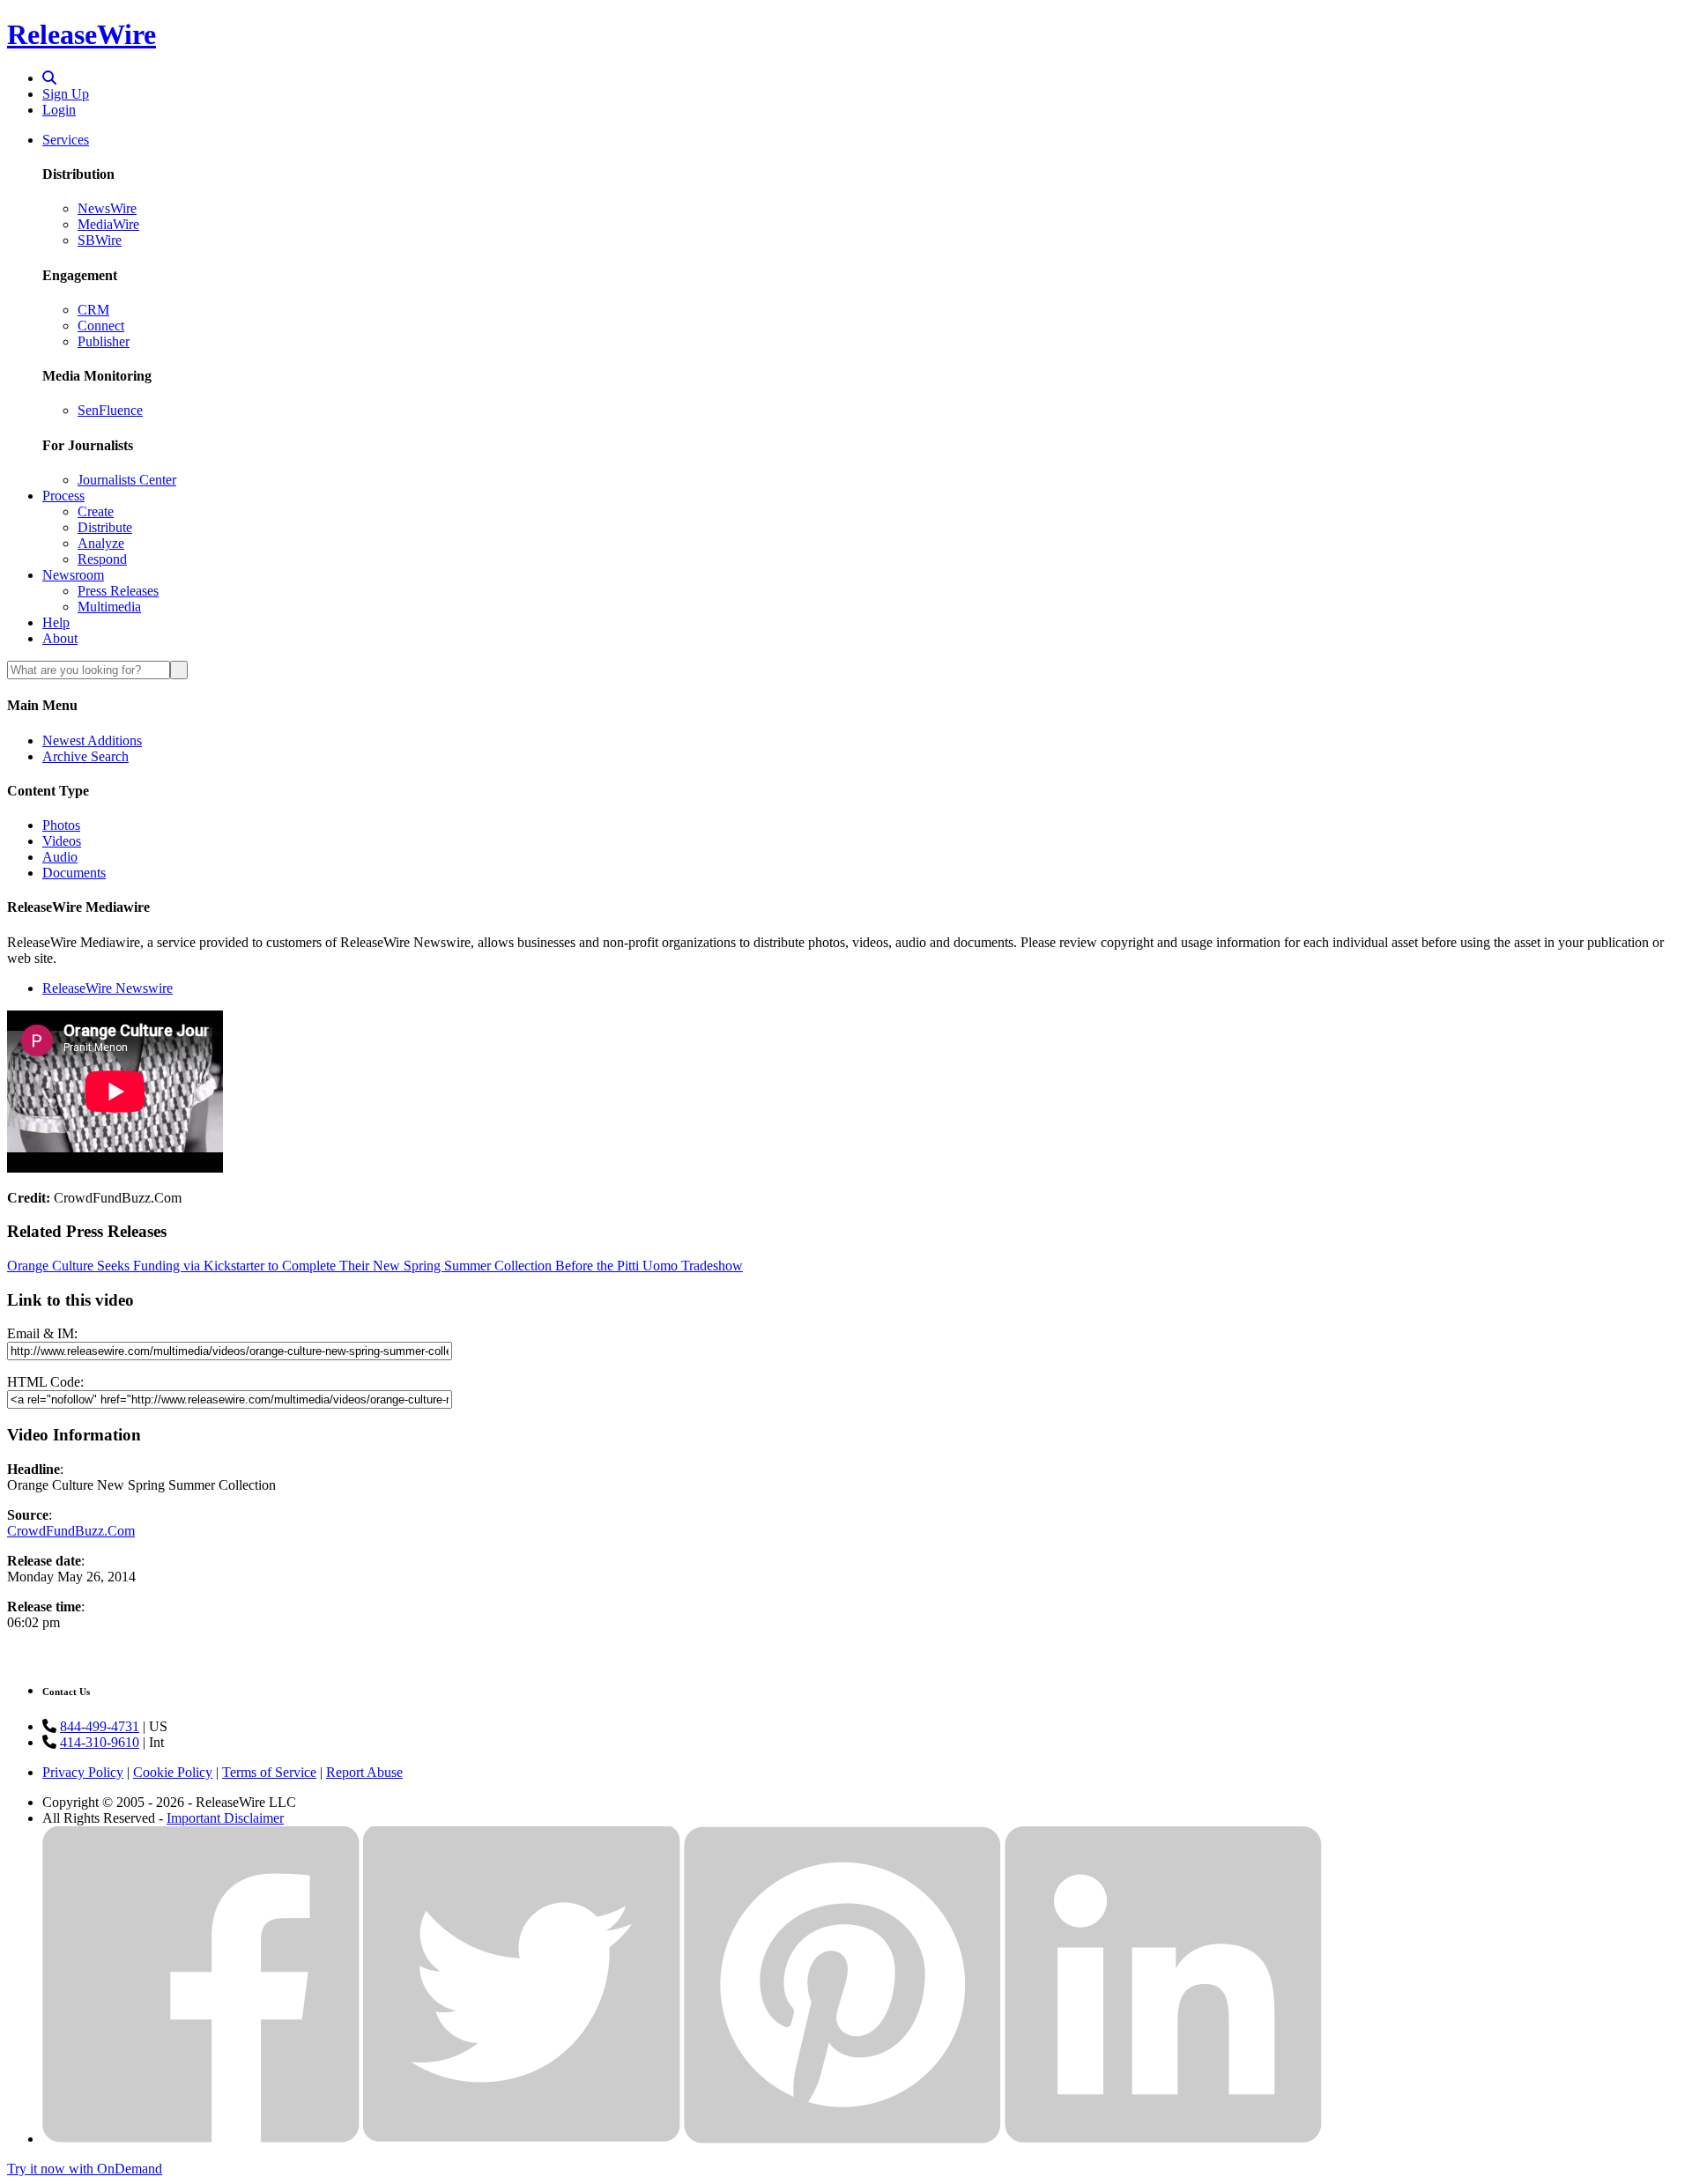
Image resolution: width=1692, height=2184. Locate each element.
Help (56, 622)
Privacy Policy (83, 1772)
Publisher (104, 341)
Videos (62, 841)
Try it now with (85, 2169)
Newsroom (73, 575)
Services (66, 140)
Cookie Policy (173, 1772)
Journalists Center (127, 480)
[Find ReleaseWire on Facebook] (201, 2139)
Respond (102, 559)
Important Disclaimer (225, 1818)
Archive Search (85, 756)
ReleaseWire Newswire (108, 988)
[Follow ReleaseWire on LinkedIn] (1163, 2139)
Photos (61, 825)
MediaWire (108, 224)
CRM (93, 310)
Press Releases (118, 591)
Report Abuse (364, 1772)
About (60, 638)
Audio (60, 857)
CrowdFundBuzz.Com (71, 1531)
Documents (74, 873)
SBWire (100, 240)
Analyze (101, 543)
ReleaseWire (82, 34)
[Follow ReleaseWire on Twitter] (522, 2139)
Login (59, 110)
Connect (101, 326)
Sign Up (66, 94)
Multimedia (109, 607)
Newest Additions (92, 740)
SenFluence (110, 410)
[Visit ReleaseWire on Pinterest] (842, 2139)
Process (63, 496)
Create (96, 511)
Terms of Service (269, 1772)
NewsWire (107, 208)
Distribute (105, 527)
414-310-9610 (100, 1742)
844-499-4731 (100, 1726)
